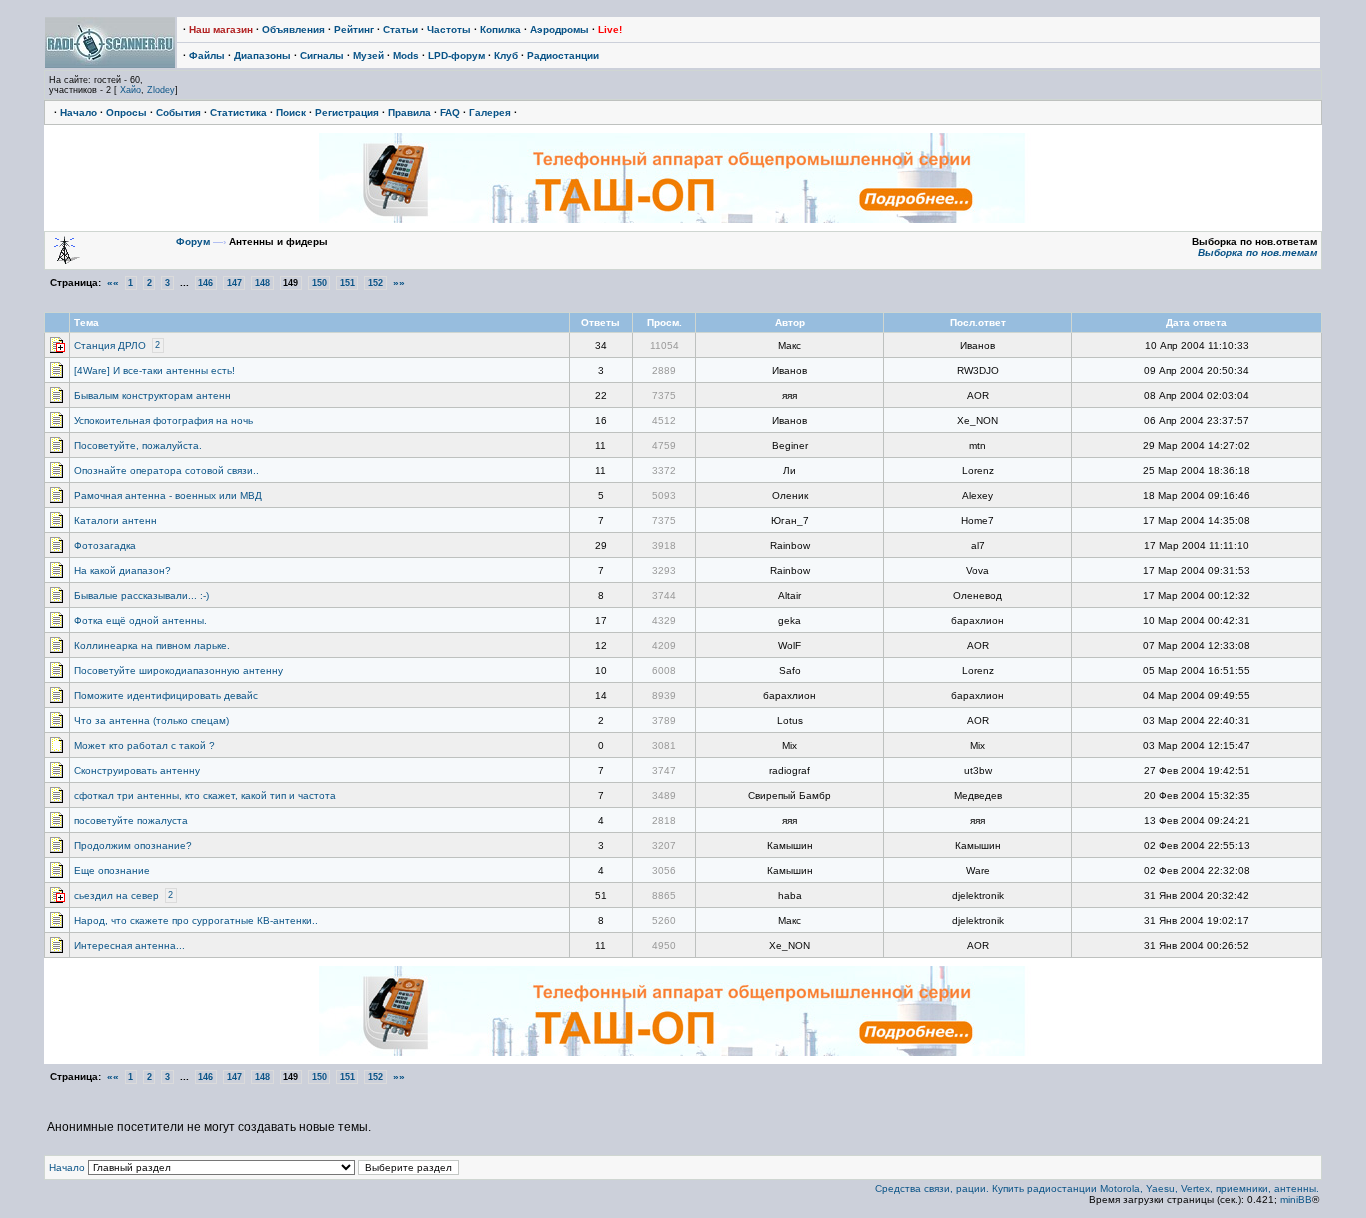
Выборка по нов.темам (1257, 252)
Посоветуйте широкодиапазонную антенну (178, 670)
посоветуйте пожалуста (131, 820)
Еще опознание (112, 870)
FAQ (450, 112)
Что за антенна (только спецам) (151, 720)
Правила (409, 112)
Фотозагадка (105, 545)
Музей (368, 55)
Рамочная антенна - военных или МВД (168, 495)
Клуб (506, 55)
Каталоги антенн (115, 520)
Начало (78, 112)
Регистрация (347, 112)
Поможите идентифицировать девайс (166, 695)
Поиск (291, 112)
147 (234, 283)
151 (347, 283)
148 (262, 283)
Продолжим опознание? (133, 845)
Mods (406, 55)
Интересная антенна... (129, 945)
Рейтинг (354, 29)
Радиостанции (563, 55)
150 (319, 283)
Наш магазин (221, 29)
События (178, 112)
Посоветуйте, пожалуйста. (138, 445)
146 (205, 283)
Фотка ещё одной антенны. (140, 620)
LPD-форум (456, 55)
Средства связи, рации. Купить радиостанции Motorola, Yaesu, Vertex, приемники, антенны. (1097, 1188)
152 (375, 283)
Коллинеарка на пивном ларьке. (152, 645)
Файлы (207, 55)
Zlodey (161, 90)
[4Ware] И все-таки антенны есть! (154, 370)
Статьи (400, 29)
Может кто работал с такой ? (144, 745)
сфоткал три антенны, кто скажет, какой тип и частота (205, 795)
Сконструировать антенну (137, 770)
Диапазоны (262, 55)
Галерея (490, 112)
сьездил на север (116, 895)
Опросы (126, 112)
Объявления (293, 29)
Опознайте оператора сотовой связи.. (166, 470)
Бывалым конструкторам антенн (152, 395)
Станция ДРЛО (110, 345)
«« (113, 282)
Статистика (238, 112)
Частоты (449, 29)
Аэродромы (559, 29)
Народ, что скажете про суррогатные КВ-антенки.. (196, 920)
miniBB (1296, 1199)
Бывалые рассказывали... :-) (141, 595)
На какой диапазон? (122, 570)
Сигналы (322, 55)
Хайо (130, 90)
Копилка (500, 29)
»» (399, 282)
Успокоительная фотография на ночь (163, 420)
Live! (610, 29)
